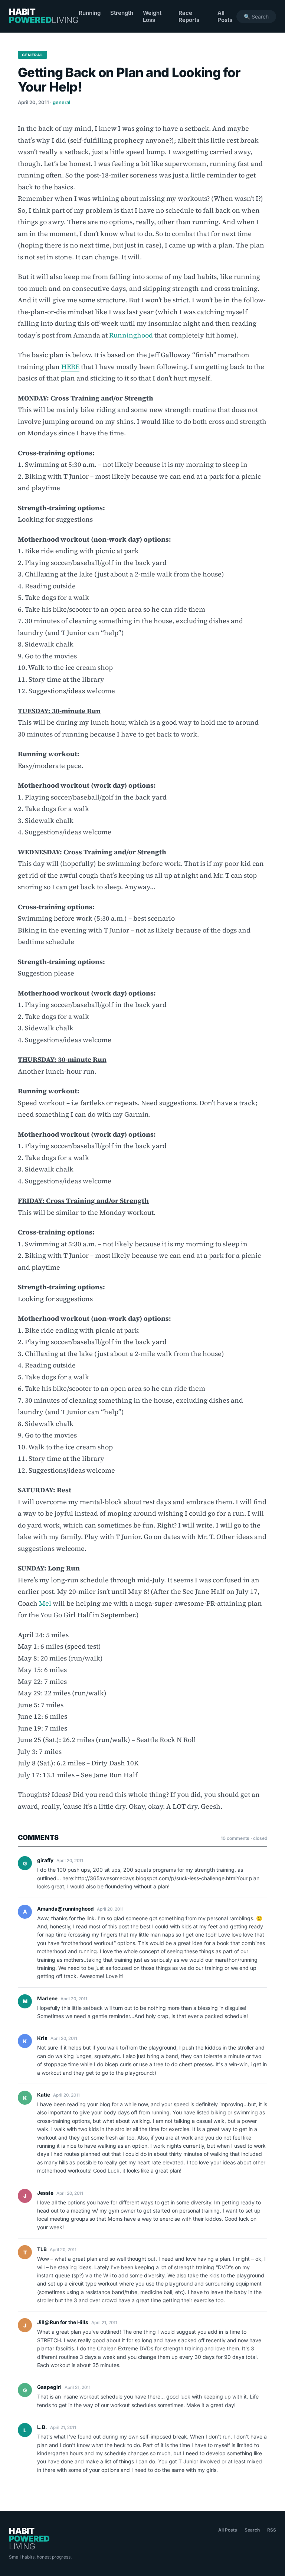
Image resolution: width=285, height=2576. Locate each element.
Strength (122, 13)
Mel (45, 1603)
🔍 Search (256, 16)
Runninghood (131, 335)
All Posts (225, 16)
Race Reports (189, 16)
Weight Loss (152, 16)
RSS (272, 2530)
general (61, 102)
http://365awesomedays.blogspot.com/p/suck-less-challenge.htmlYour (161, 1878)
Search (252, 2530)
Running (90, 13)
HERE (70, 367)
